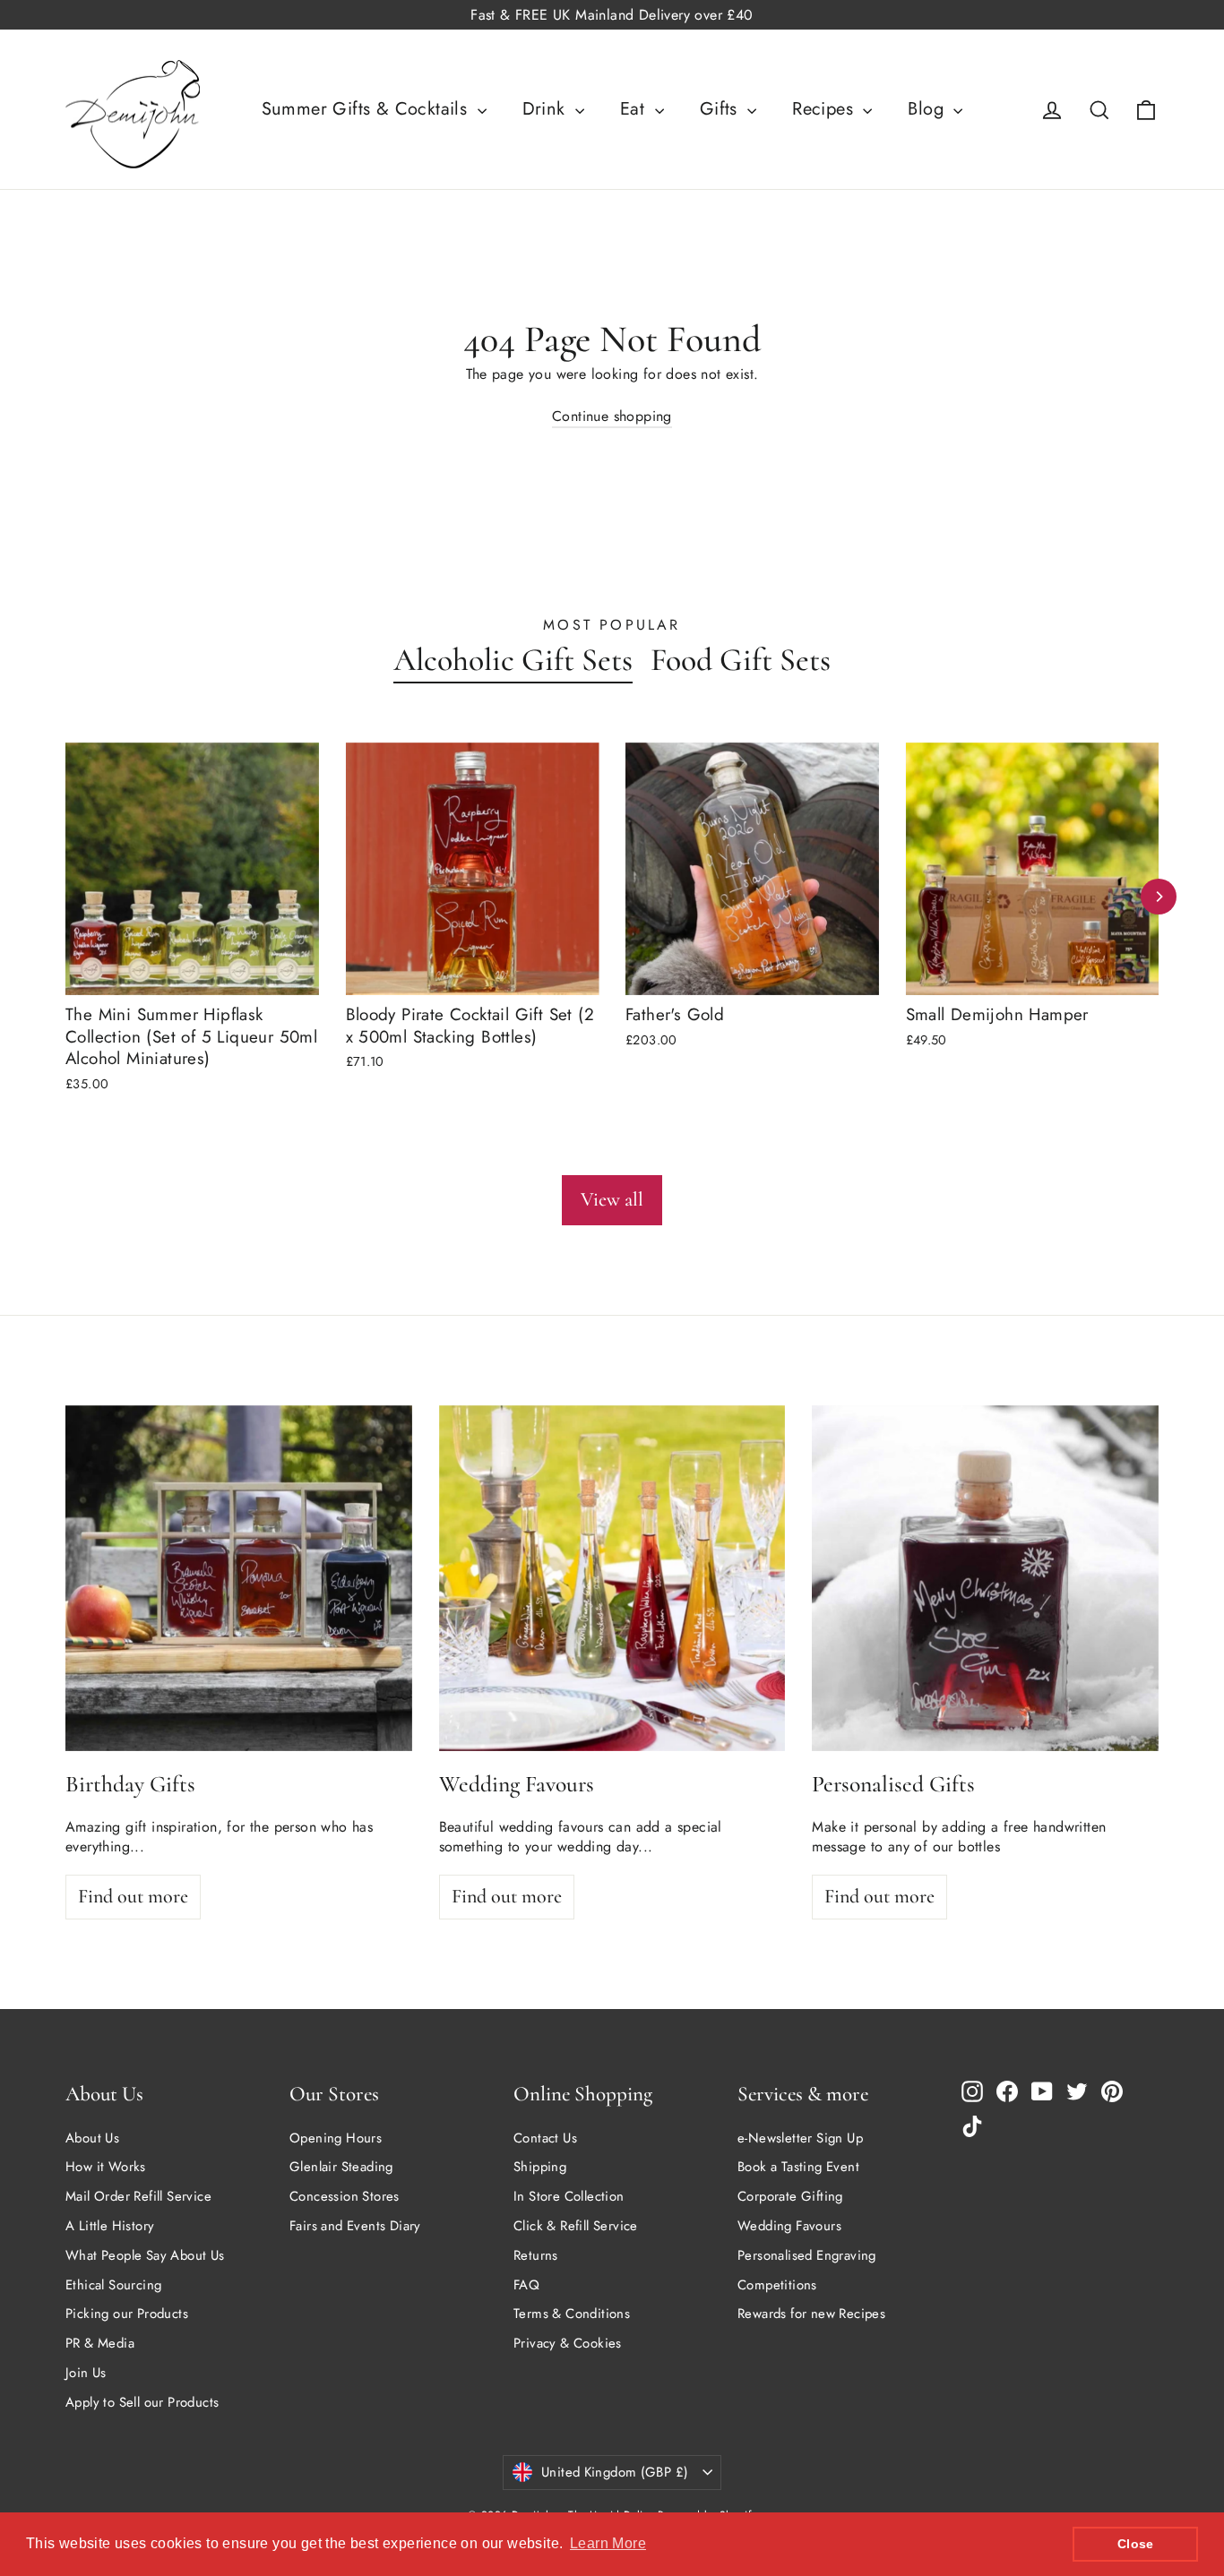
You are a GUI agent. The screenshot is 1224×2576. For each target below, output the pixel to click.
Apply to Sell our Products (142, 2402)
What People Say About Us (145, 2255)
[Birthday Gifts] (239, 1579)
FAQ (526, 2285)
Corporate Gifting (790, 2196)
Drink (547, 109)
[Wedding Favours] (612, 1579)
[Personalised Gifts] (985, 1579)
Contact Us (545, 2138)
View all (612, 1199)
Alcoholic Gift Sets (513, 660)
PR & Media (100, 2343)
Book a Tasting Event (798, 2167)
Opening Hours (336, 2138)
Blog (928, 109)
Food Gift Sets (741, 660)
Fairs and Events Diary (355, 2226)
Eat (635, 109)
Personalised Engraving (807, 2255)
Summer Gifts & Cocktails (367, 109)
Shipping (540, 2167)
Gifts (721, 109)
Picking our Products (127, 2314)
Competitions (777, 2285)
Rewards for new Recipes (811, 2314)
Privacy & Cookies (568, 2343)
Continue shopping (612, 416)
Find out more (133, 1896)
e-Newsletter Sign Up (800, 2138)
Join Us (86, 2373)
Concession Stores (345, 2196)
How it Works (106, 2167)
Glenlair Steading (341, 2167)
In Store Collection (569, 2196)
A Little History (110, 2226)
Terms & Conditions (572, 2314)
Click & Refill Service (576, 2226)
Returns (536, 2255)
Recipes (825, 109)
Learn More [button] (608, 2543)
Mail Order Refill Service (138, 2196)
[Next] (1159, 897)
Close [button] (1136, 2544)
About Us (92, 2138)
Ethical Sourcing (113, 2285)
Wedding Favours (789, 2226)
